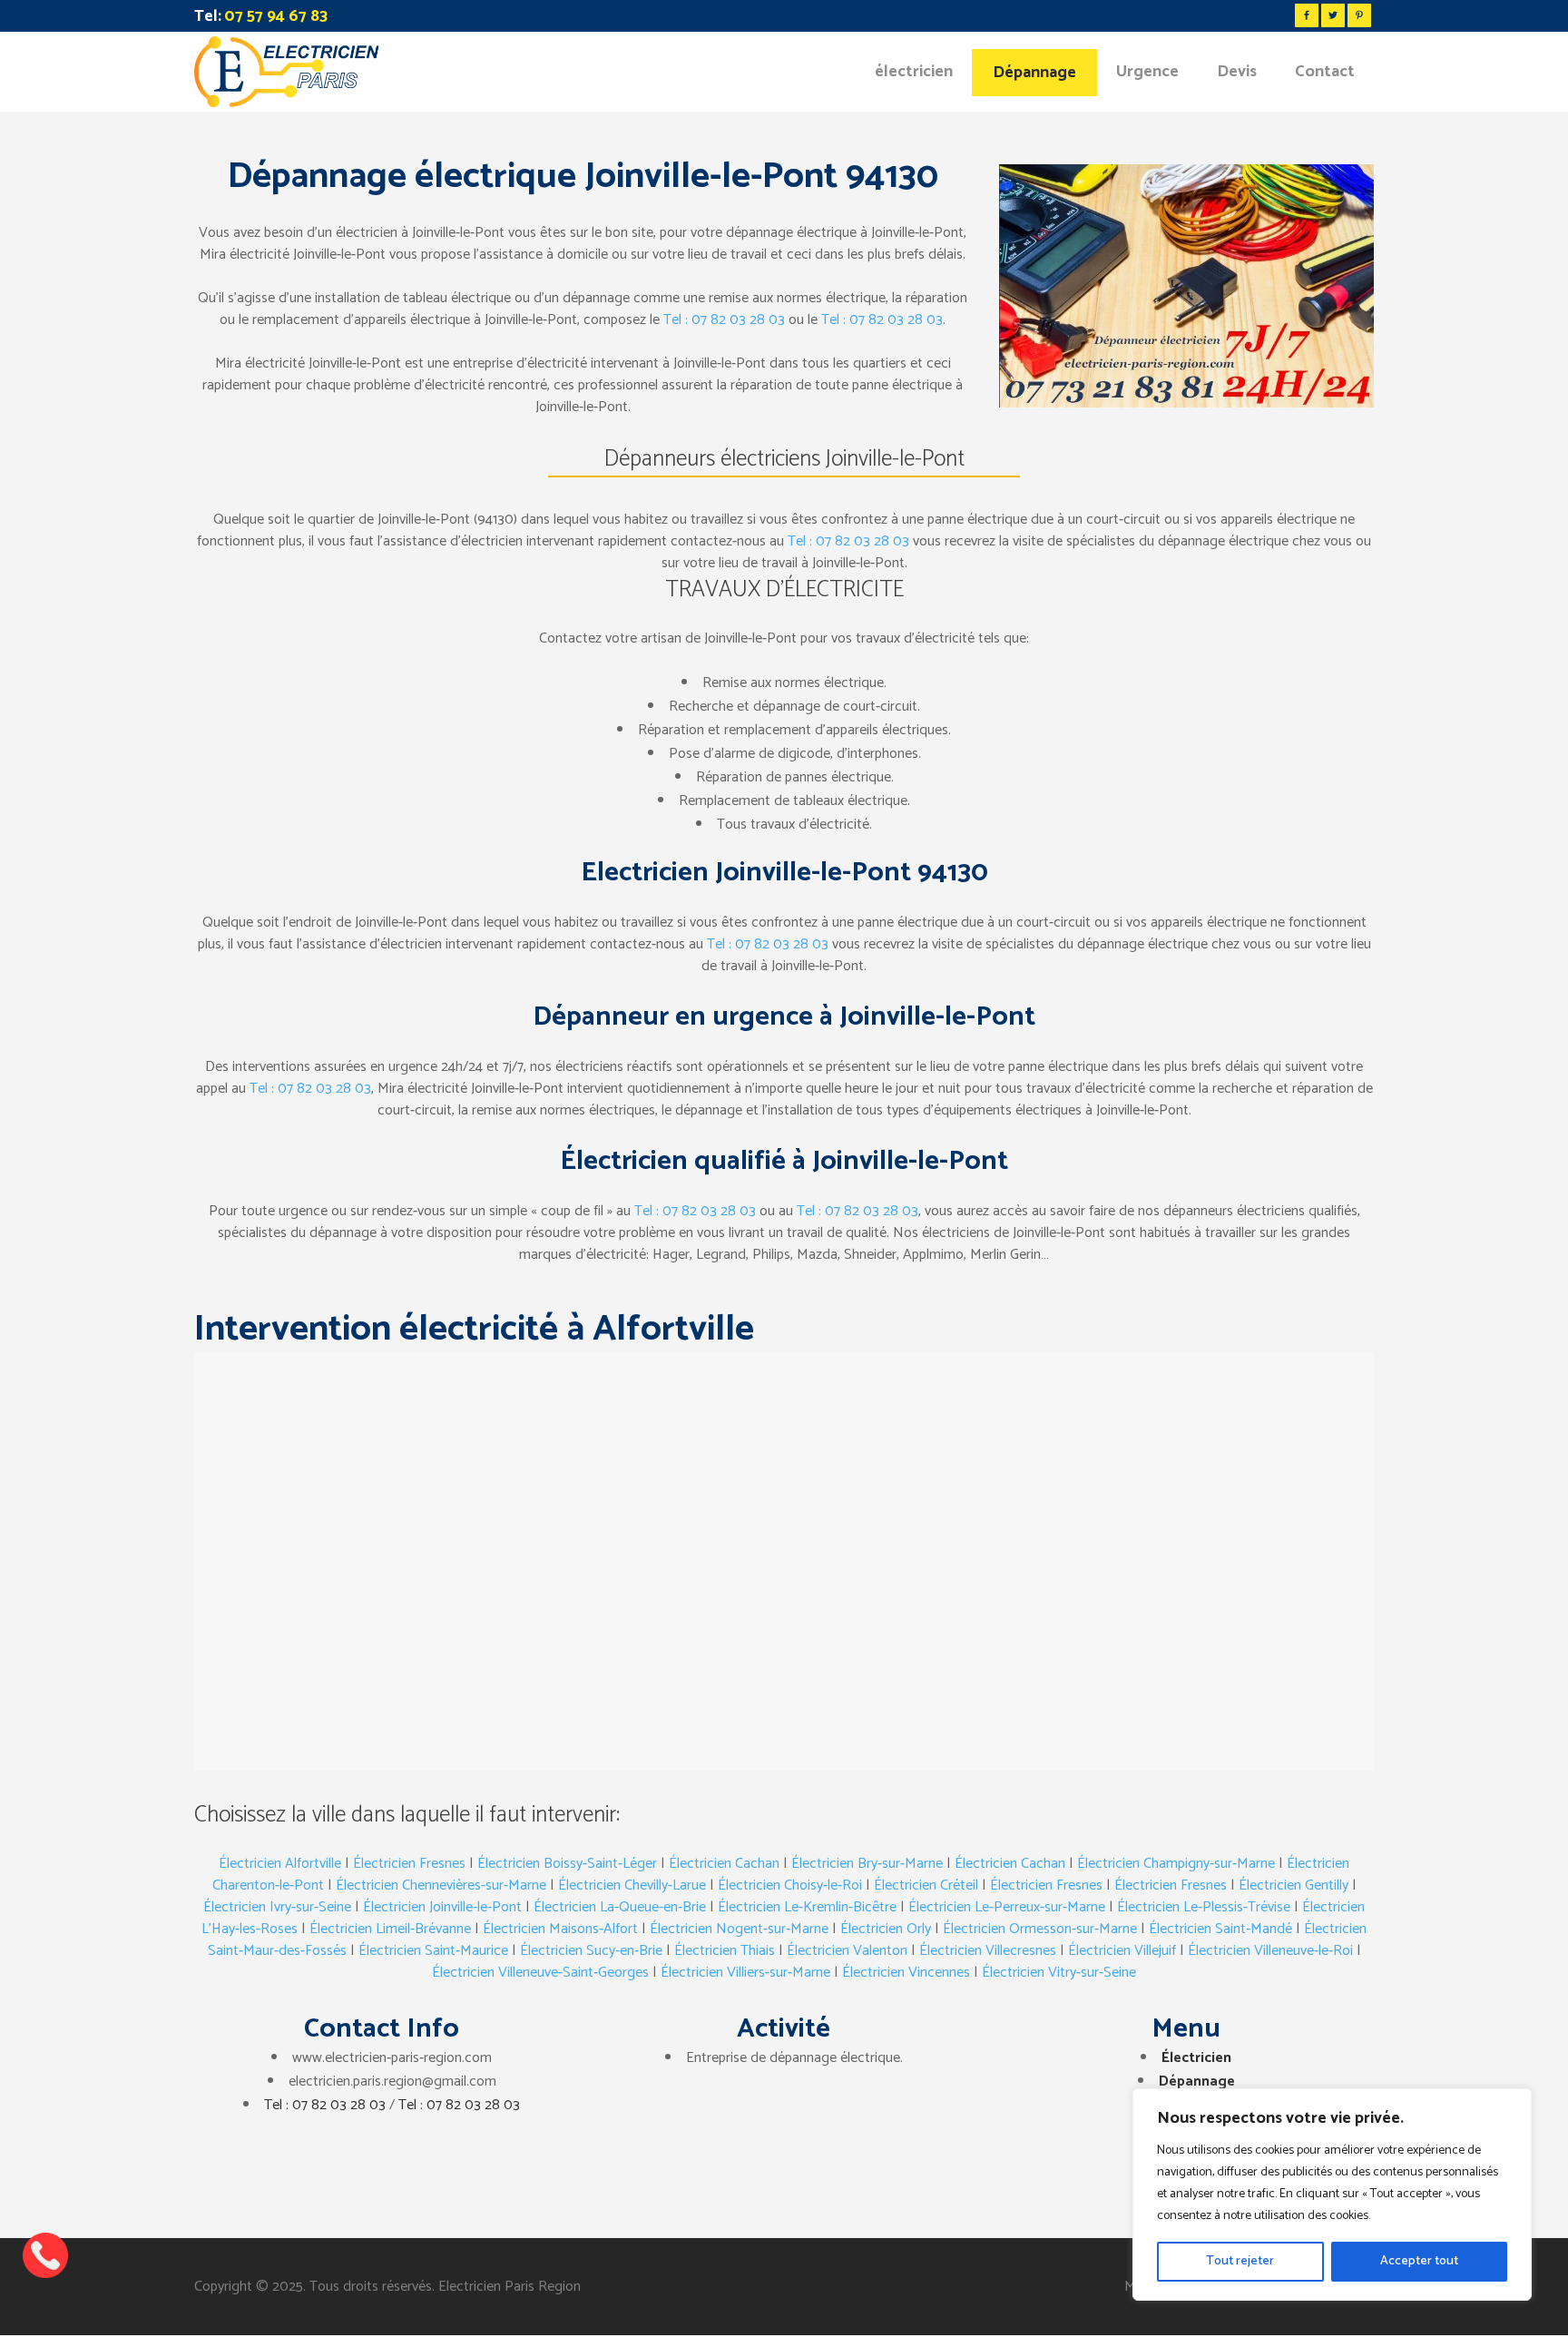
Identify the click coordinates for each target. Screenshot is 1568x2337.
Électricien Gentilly (1294, 1885)
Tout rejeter (1240, 2261)
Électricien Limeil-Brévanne (390, 1929)
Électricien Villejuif (1122, 1951)
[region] (1332, 2195)
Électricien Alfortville (280, 1864)
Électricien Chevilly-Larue (632, 1885)
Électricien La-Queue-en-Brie (620, 1907)
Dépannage (1197, 2082)
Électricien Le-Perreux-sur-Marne (1007, 1907)
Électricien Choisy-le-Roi (790, 1885)
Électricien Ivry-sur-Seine (277, 1907)
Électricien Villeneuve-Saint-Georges (540, 1973)
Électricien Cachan (724, 1864)
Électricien (1196, 2058)
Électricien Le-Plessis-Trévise (1204, 1907)
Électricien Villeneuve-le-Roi (1270, 1951)
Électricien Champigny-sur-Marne (1176, 1864)
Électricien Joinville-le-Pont (442, 1907)
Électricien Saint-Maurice (433, 1951)
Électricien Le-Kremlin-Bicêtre (807, 1907)
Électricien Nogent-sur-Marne (739, 1929)
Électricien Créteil (926, 1885)
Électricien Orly (886, 1929)
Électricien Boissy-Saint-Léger (567, 1864)
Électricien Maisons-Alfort (560, 1929)
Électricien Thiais (725, 1951)
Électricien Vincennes (906, 1973)
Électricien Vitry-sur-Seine (1059, 1973)
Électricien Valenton (847, 1951)
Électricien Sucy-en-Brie (591, 1951)
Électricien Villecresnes (988, 1951)
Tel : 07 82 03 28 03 (724, 320)
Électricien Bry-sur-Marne (867, 1864)
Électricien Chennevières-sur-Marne (441, 1885)
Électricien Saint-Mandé (1220, 1929)
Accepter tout (1419, 2261)
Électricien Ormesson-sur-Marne (1040, 1929)
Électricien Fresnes (409, 1864)
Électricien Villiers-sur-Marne (745, 1973)
